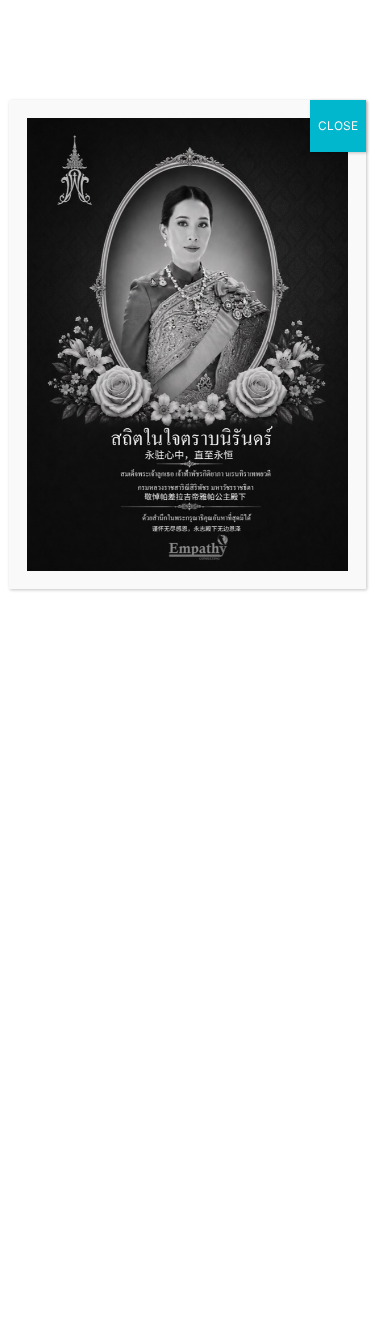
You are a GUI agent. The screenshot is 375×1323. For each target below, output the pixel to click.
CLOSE (338, 125)
